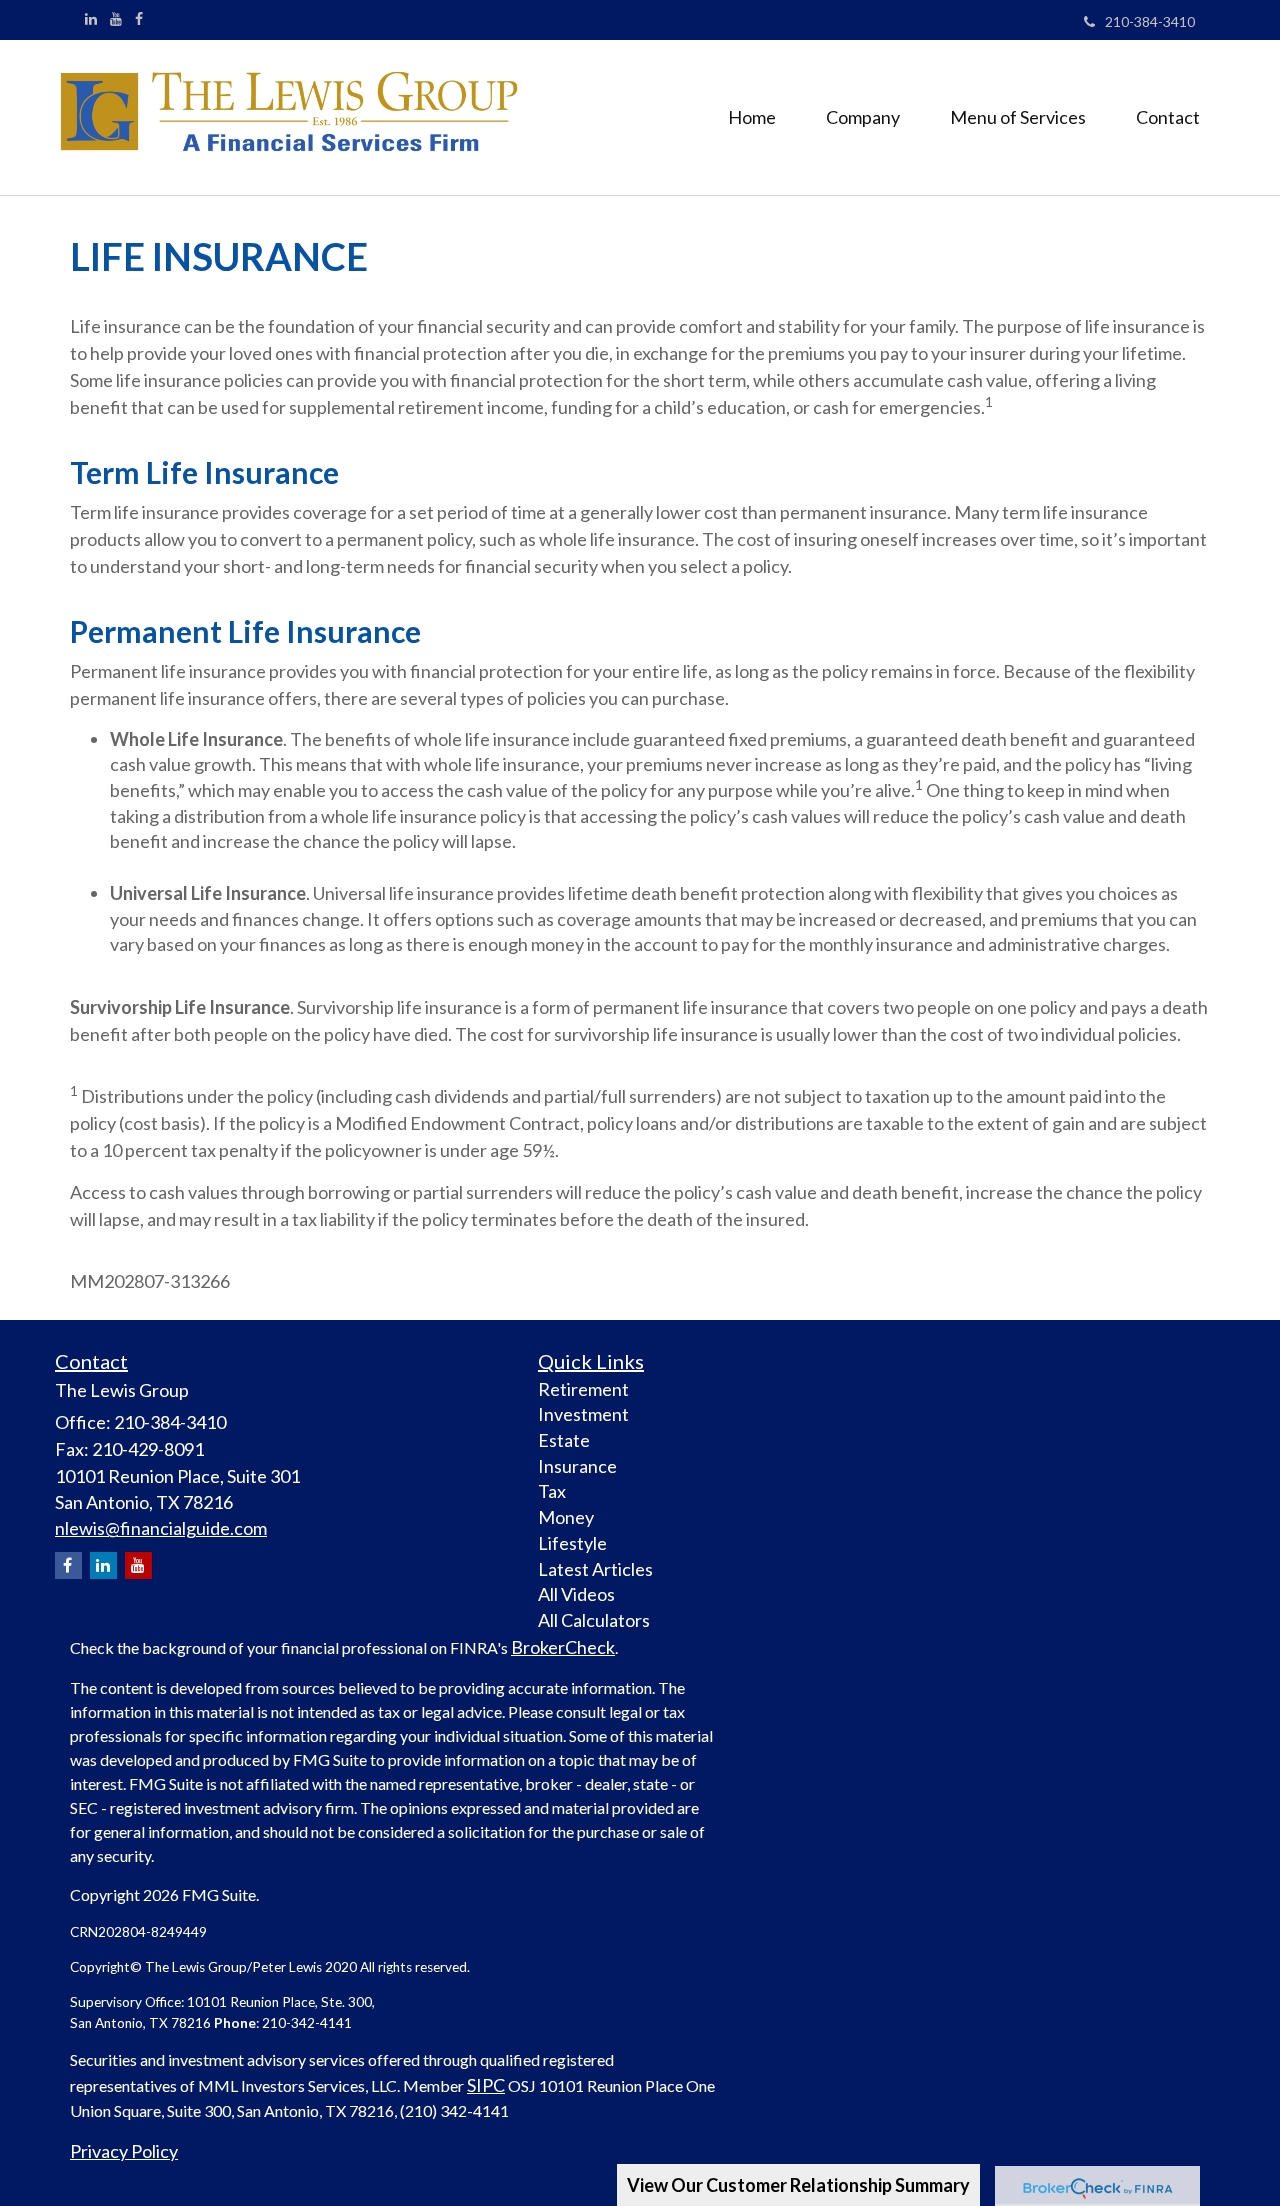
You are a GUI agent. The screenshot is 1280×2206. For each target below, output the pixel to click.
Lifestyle (572, 1543)
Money (566, 1517)
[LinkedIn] (91, 19)
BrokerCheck (563, 1647)
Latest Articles (595, 1569)
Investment (583, 1414)
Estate (564, 1440)
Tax (552, 1491)
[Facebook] (139, 19)
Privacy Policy (124, 2151)
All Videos (576, 1594)
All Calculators (594, 1620)
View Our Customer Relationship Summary (798, 2185)
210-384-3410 (1150, 21)
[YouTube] (116, 19)
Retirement (583, 1389)
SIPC (486, 2085)
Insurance (577, 1466)
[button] (863, 117)
